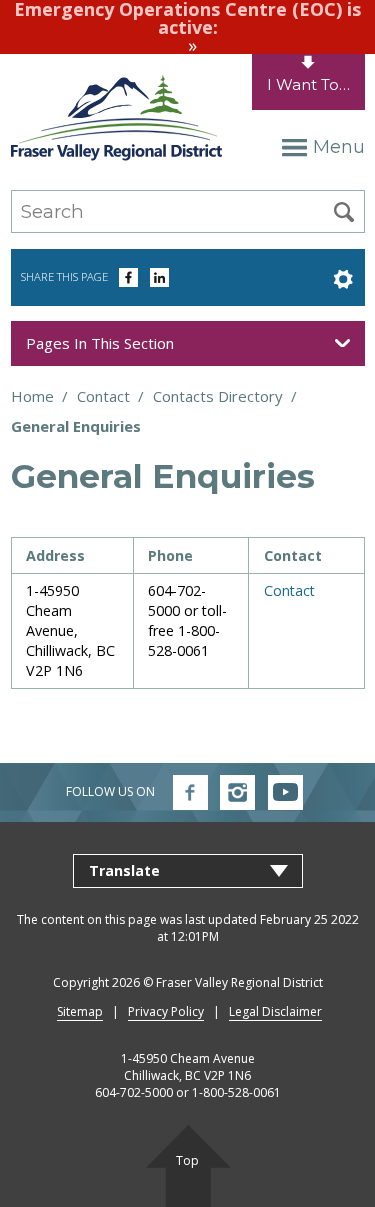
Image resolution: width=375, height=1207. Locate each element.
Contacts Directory (218, 396)
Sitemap (80, 1011)
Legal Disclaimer (275, 1011)
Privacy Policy (166, 1011)
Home (32, 396)
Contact (103, 396)
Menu (338, 147)
